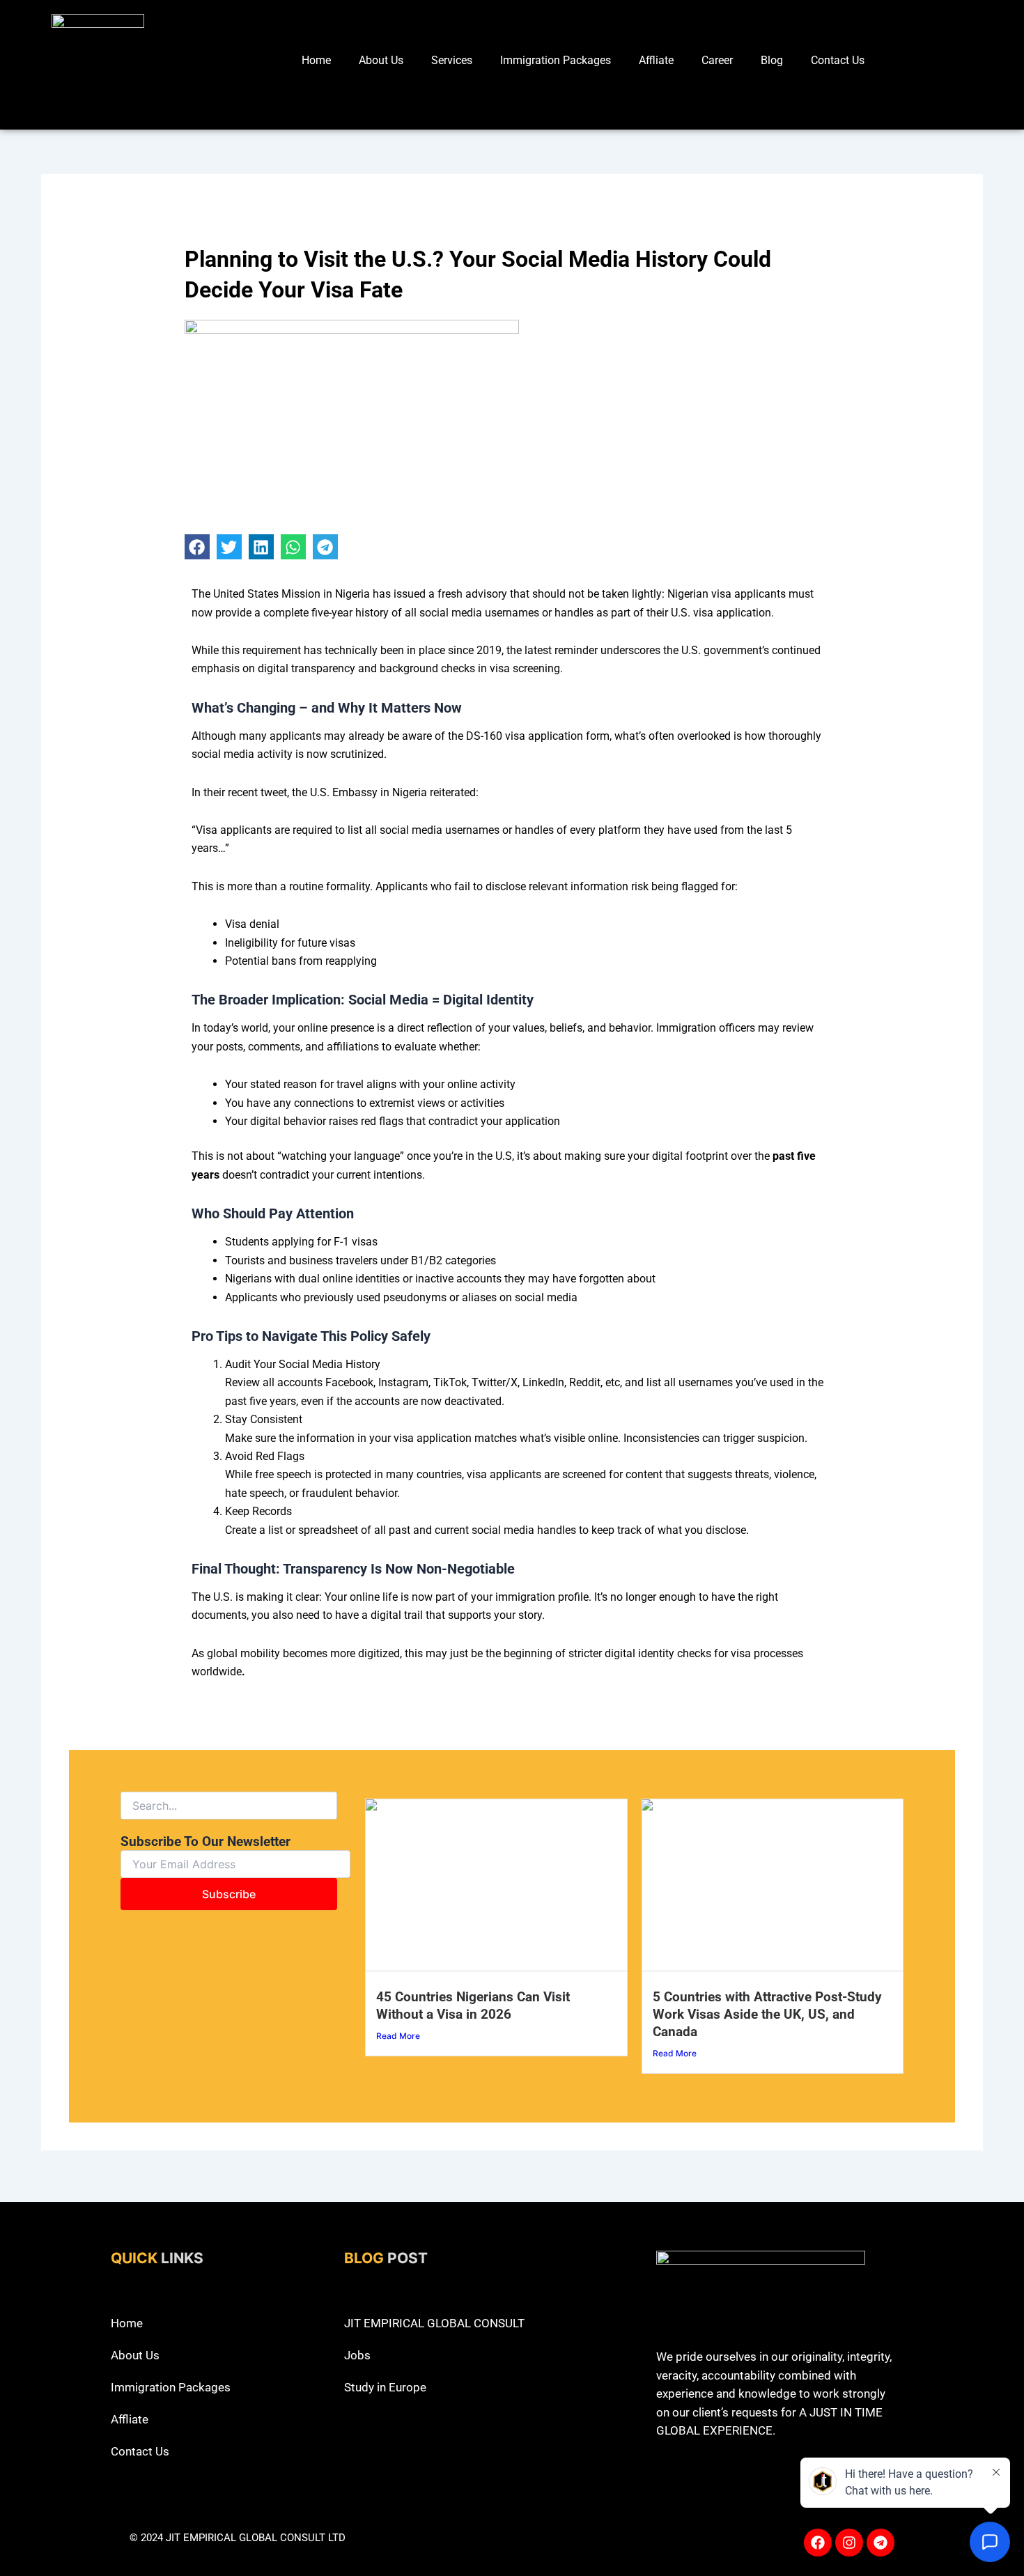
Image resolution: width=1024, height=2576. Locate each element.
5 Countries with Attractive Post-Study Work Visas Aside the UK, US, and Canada (767, 2014)
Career (717, 60)
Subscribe (229, 1894)
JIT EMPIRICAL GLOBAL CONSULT (434, 2323)
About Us (381, 60)
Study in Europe (385, 2387)
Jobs (357, 2355)
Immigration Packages (556, 60)
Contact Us (838, 60)
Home (316, 60)
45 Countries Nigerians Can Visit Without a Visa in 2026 (473, 2005)
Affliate (656, 60)
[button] (197, 547)
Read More (398, 2036)
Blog (772, 60)
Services (452, 60)
